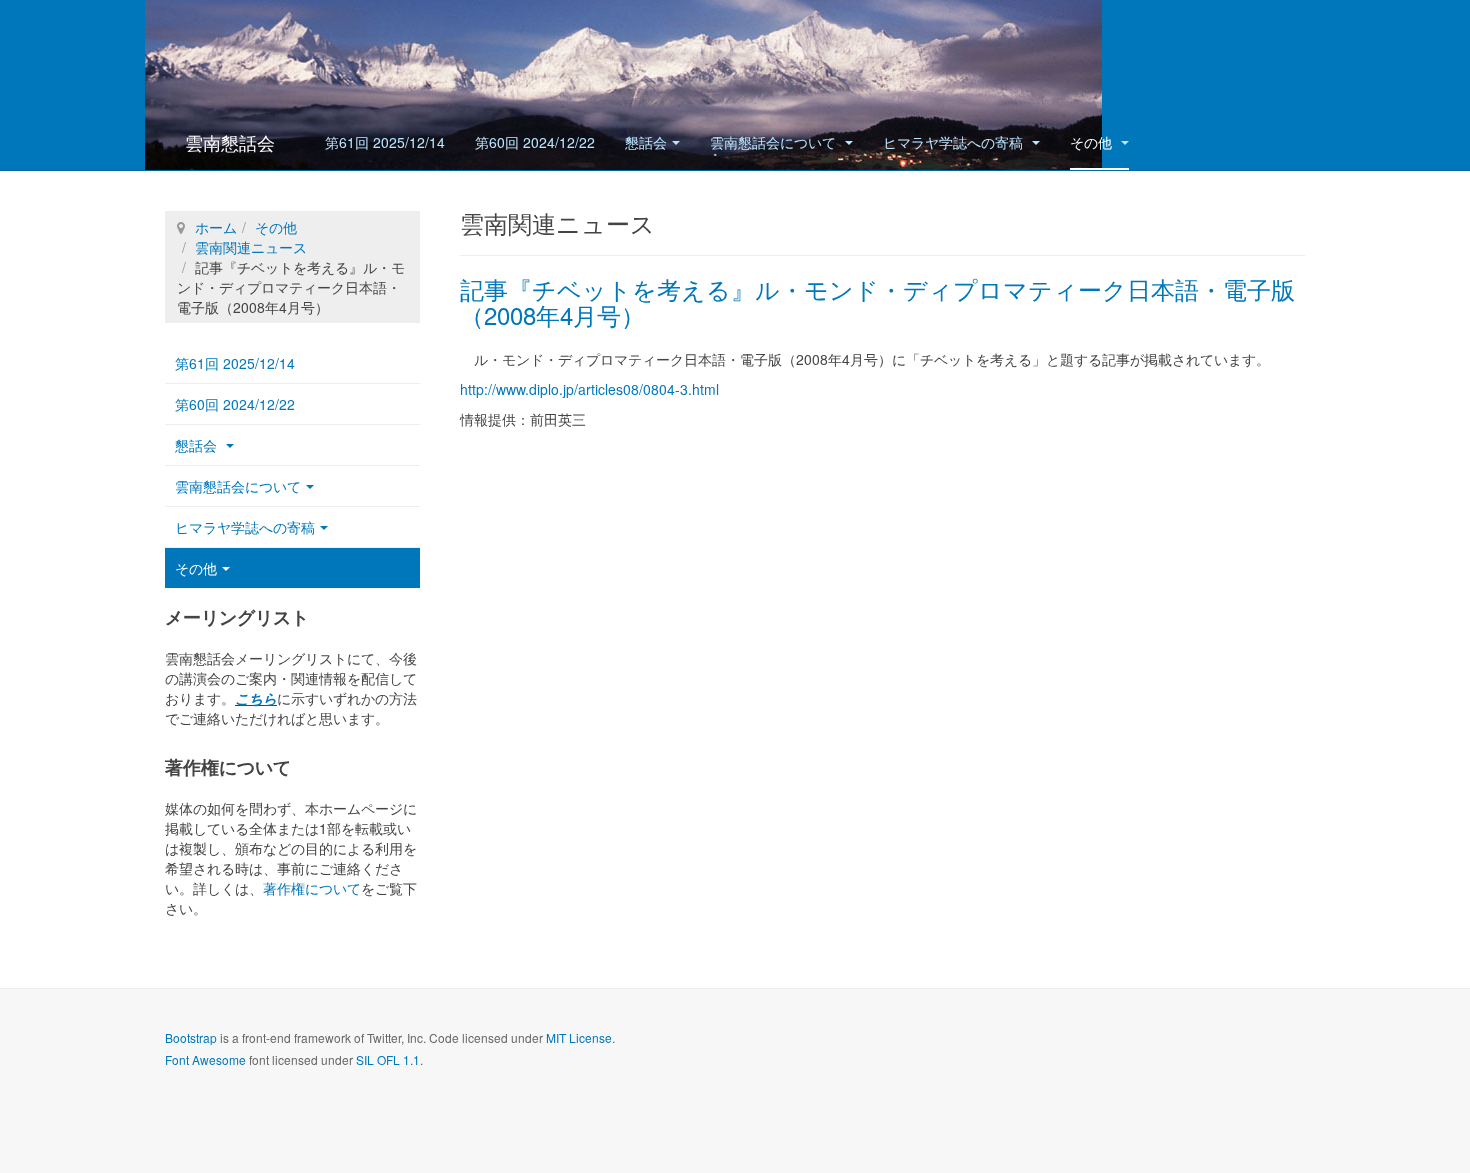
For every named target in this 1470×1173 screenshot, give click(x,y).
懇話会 (646, 142)
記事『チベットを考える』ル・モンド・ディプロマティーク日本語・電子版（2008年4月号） (877, 301)
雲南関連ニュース (251, 247)
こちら (256, 698)
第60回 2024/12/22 (535, 142)
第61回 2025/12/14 (385, 142)
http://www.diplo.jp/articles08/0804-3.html (589, 389)
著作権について (312, 888)
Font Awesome (205, 1059)
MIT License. (580, 1037)
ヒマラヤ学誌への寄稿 (955, 142)
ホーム (216, 227)
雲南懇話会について (775, 142)
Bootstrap (191, 1037)
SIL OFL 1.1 (388, 1059)
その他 (1093, 142)
